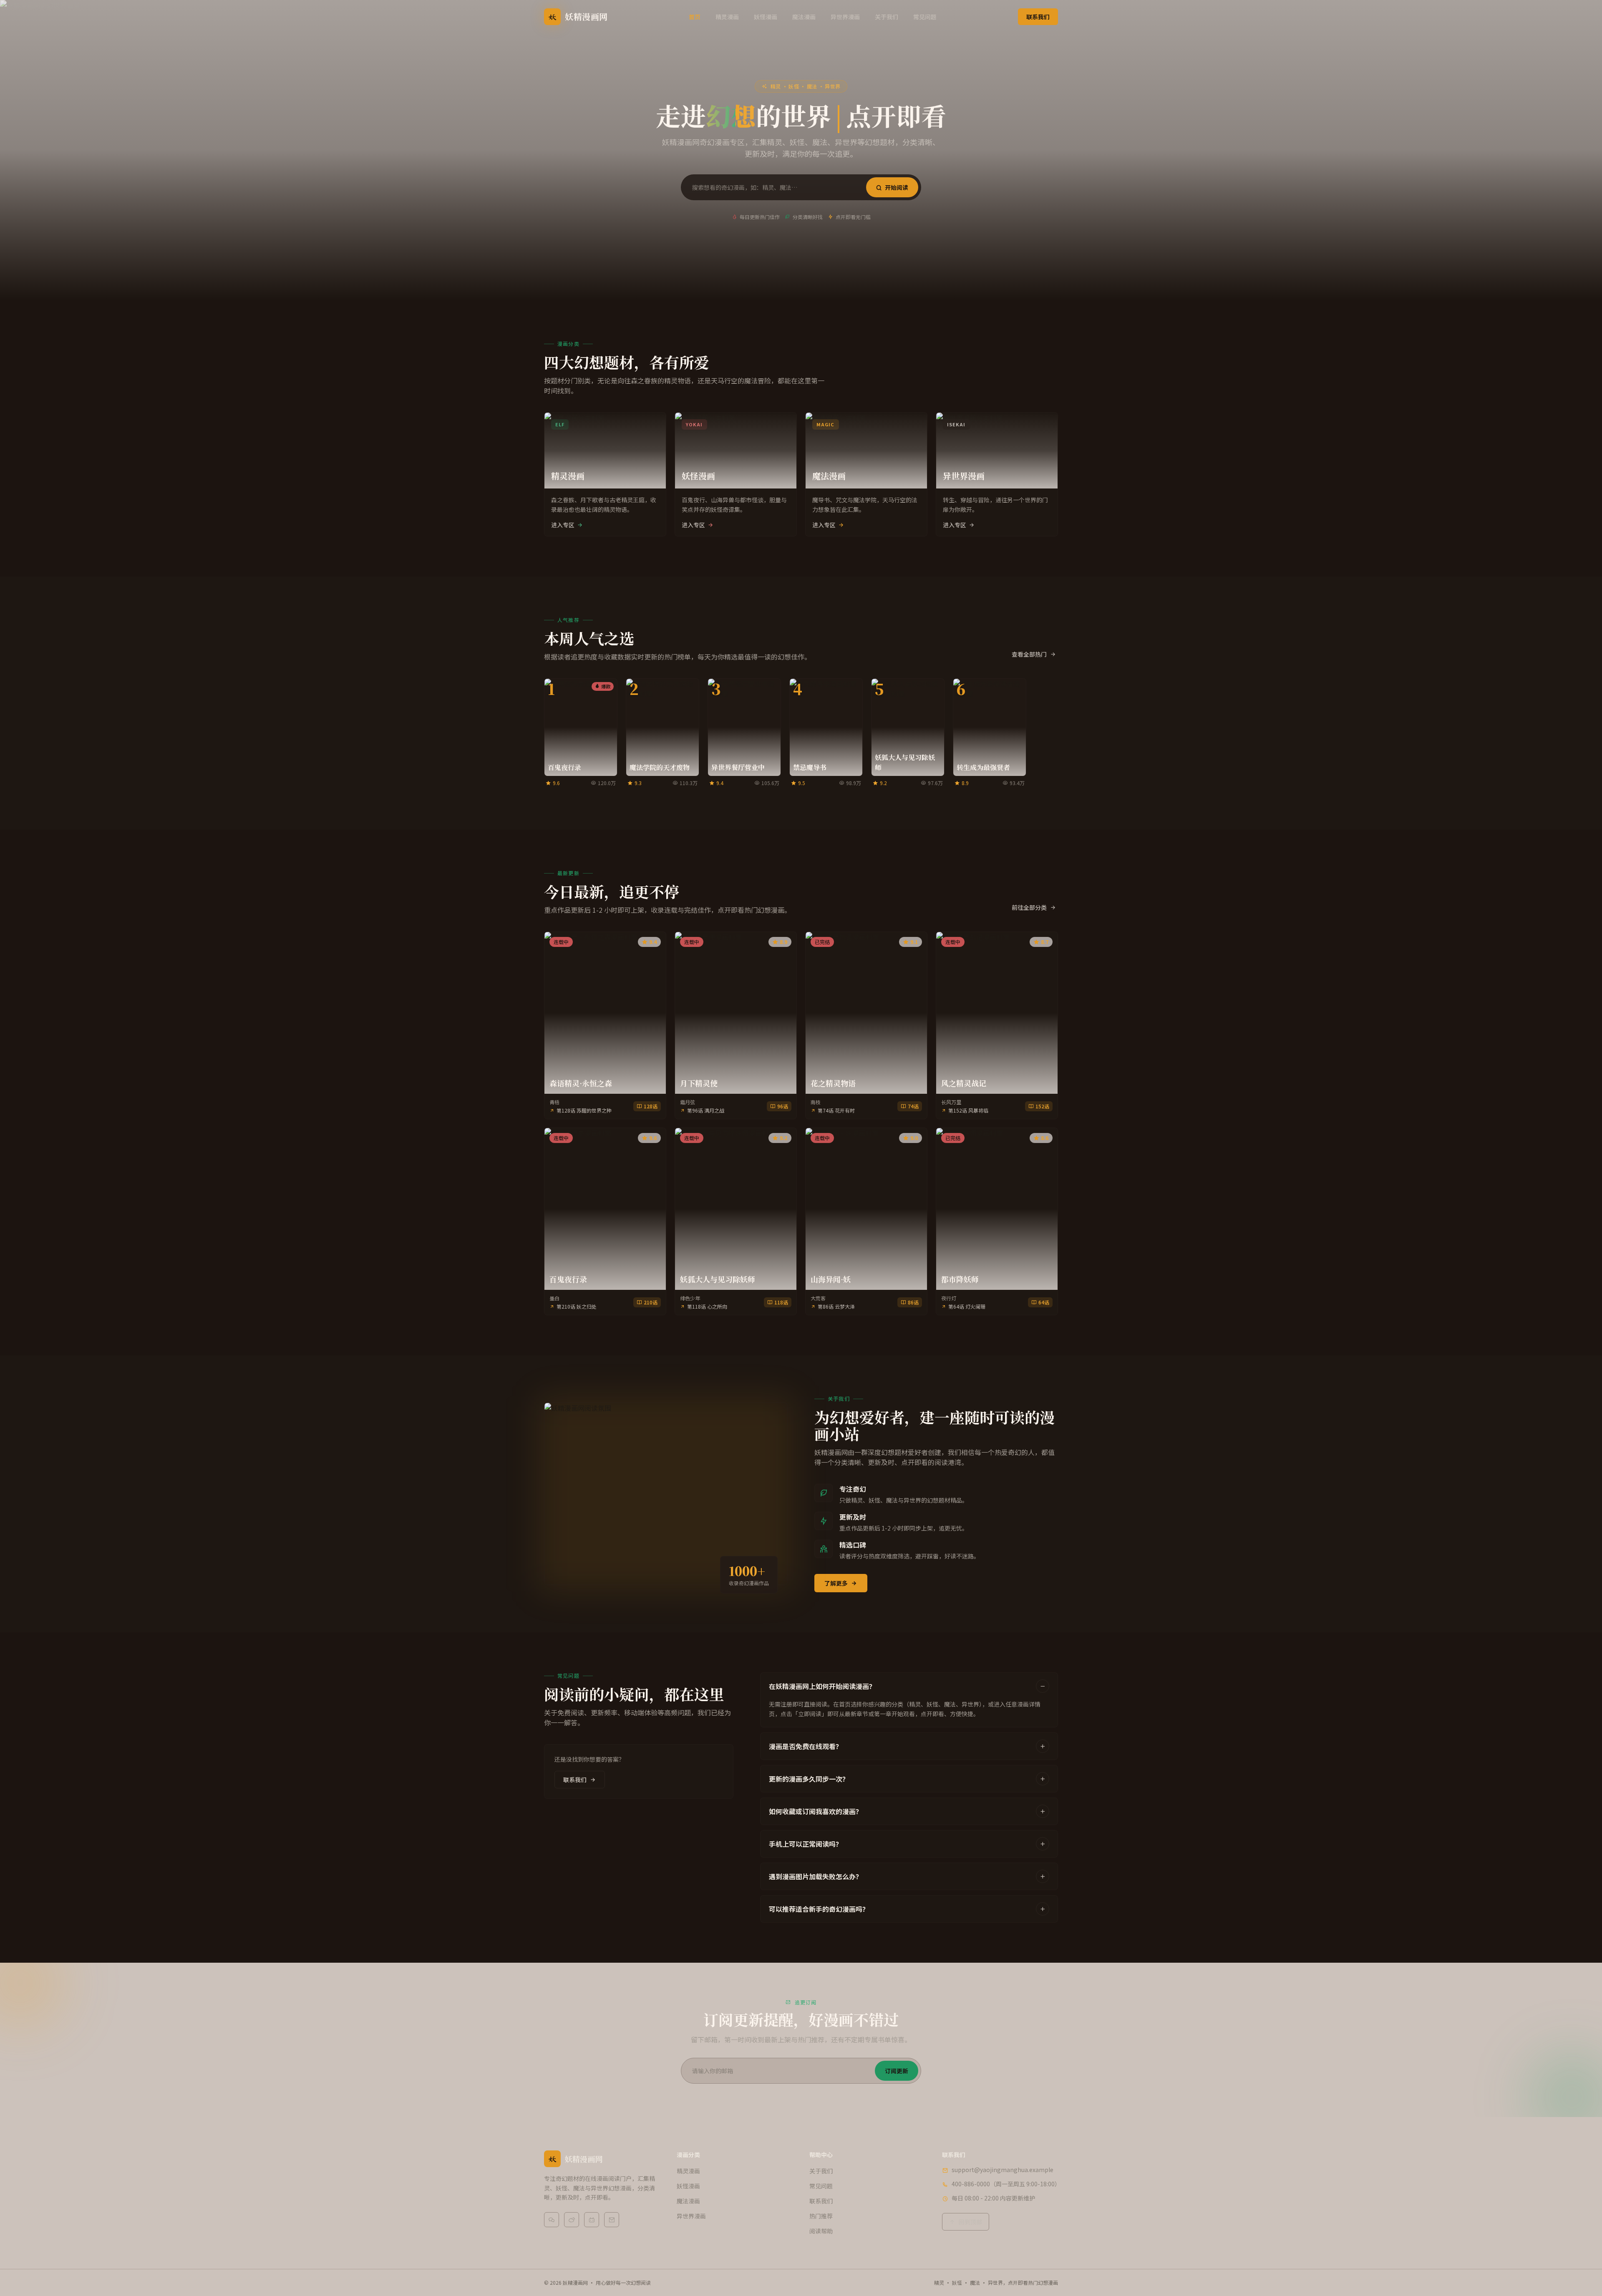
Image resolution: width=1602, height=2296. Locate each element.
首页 (695, 17)
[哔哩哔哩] (592, 2220)
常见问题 (925, 17)
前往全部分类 (1029, 907)
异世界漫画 (845, 17)
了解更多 (836, 1583)
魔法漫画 (804, 17)
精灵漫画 (727, 17)
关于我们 (887, 17)
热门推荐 (821, 2216)
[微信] (552, 2220)
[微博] (572, 2220)
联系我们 (1038, 17)
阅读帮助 (821, 2231)
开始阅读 (897, 187)
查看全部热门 (1029, 654)
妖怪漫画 (766, 17)
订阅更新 (897, 2071)
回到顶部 (970, 2222)
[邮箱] (612, 2220)
